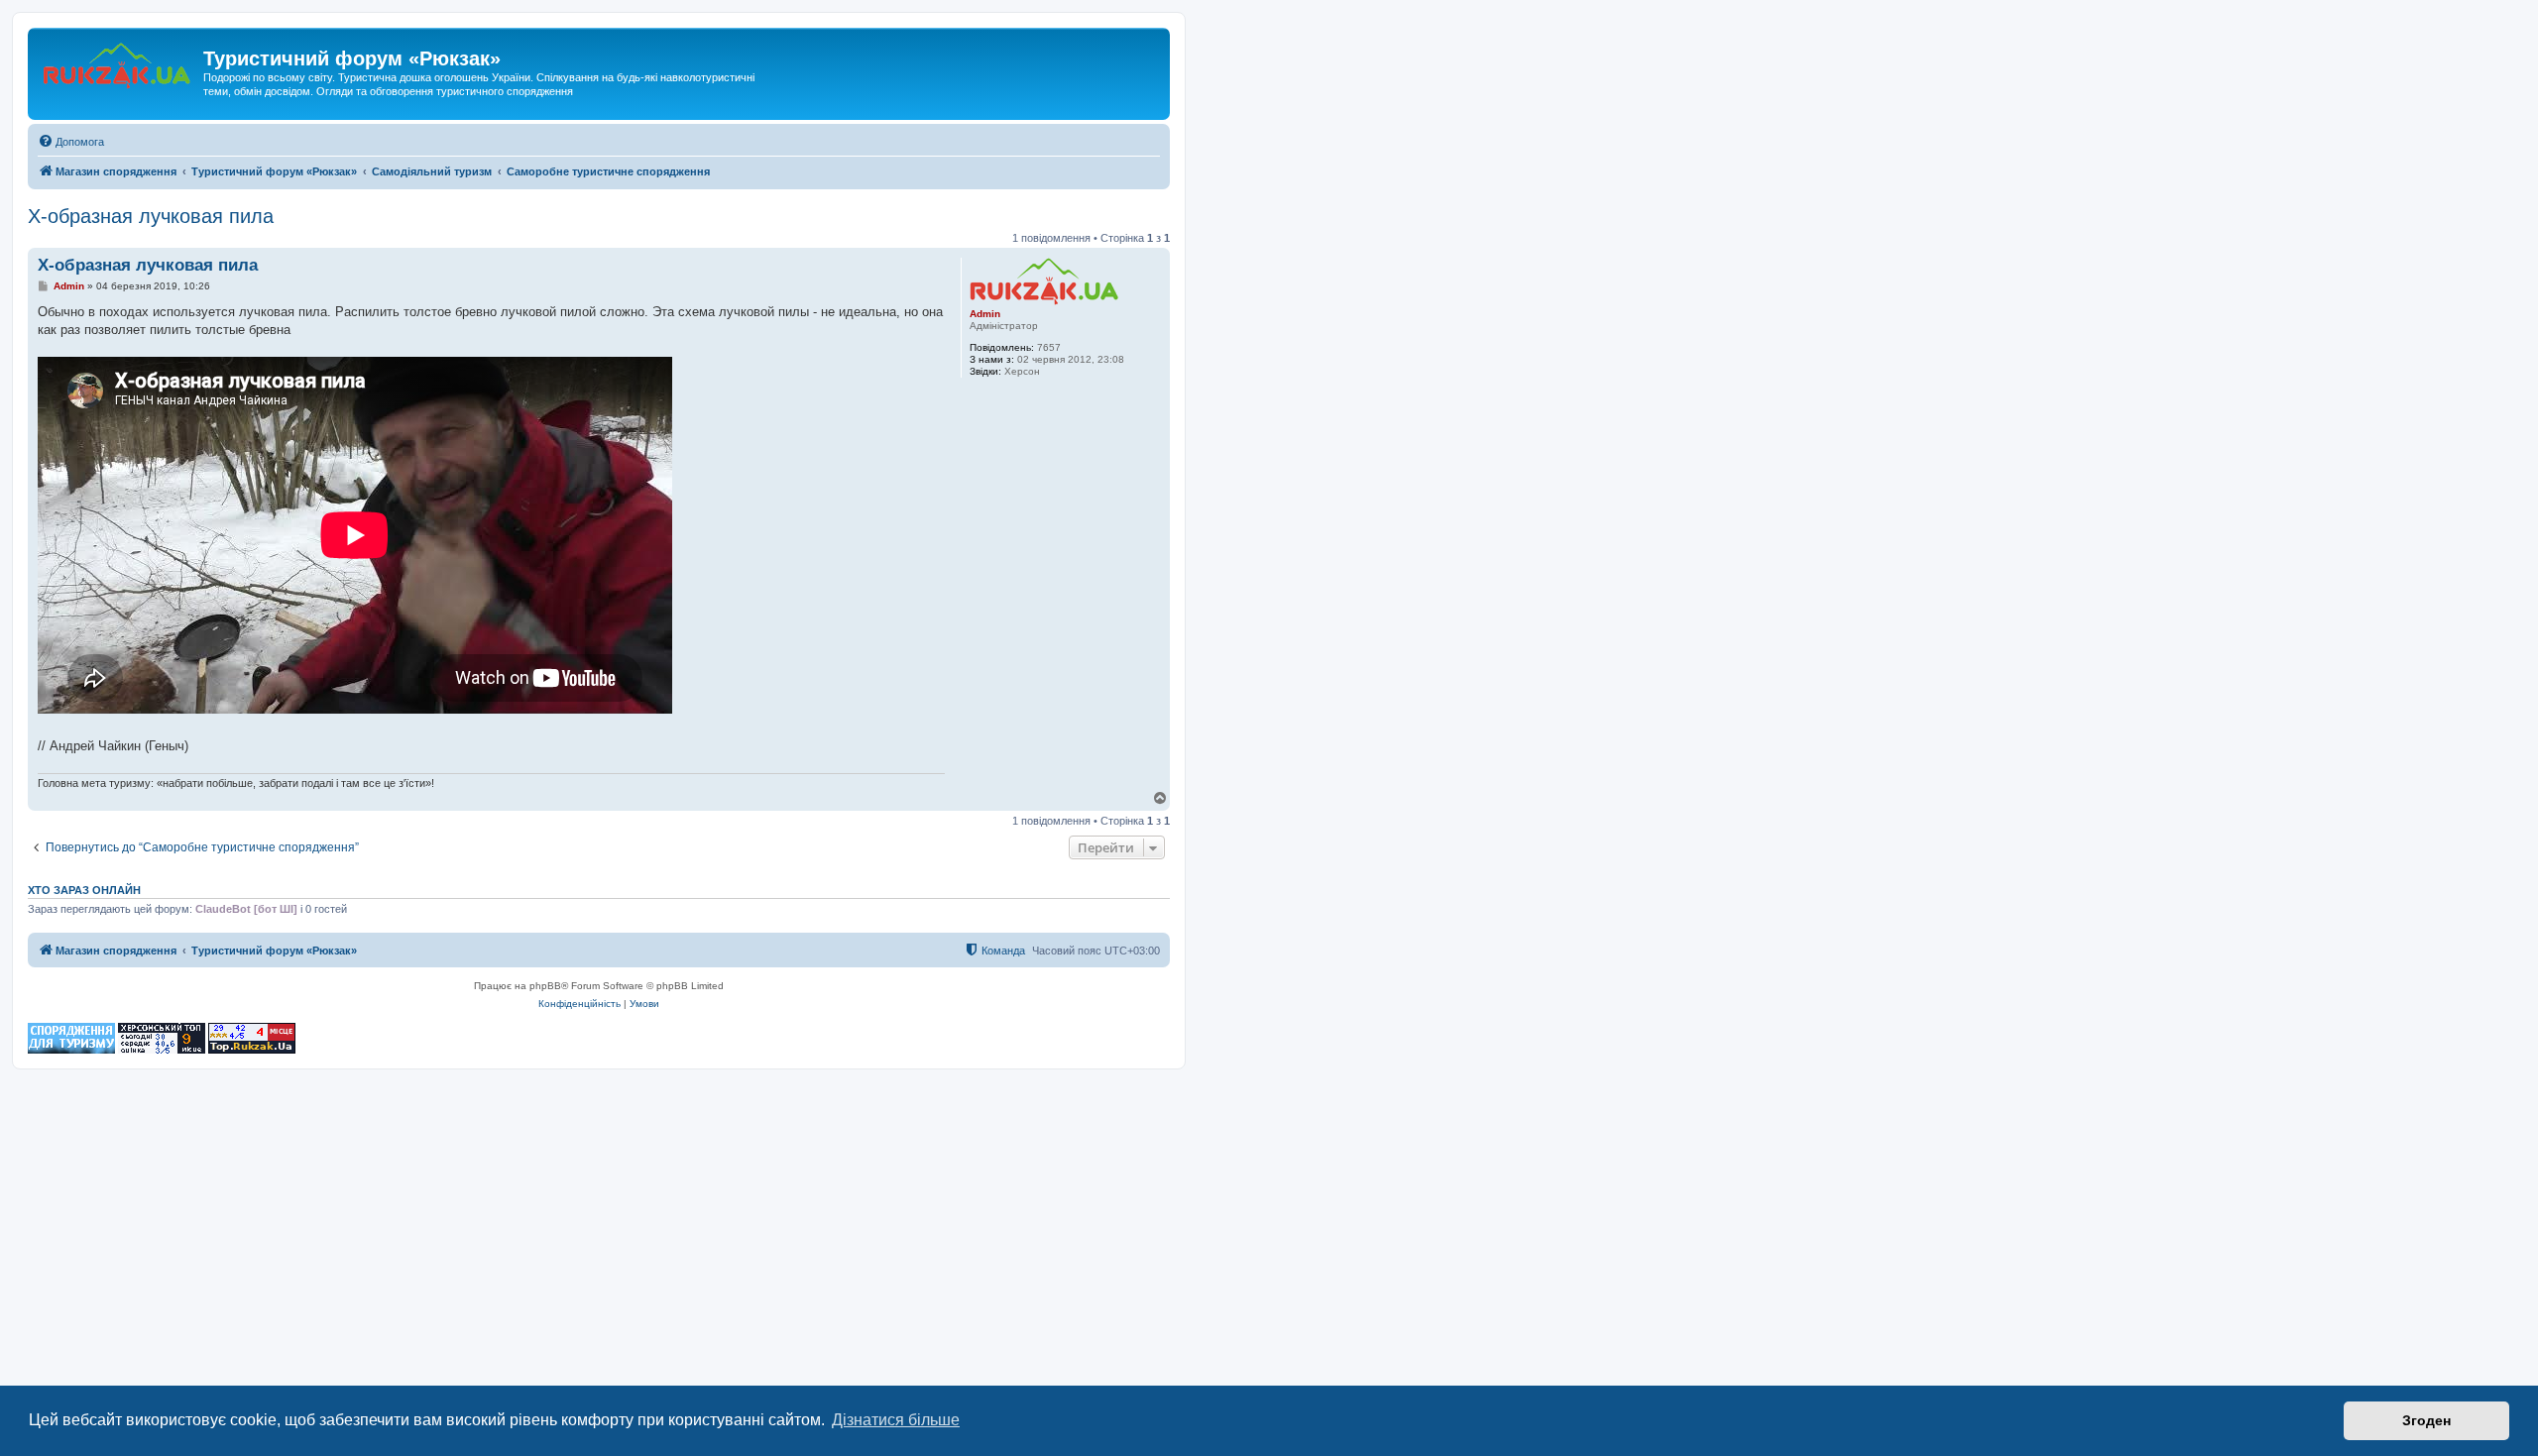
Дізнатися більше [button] (896, 1420)
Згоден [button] (2426, 1420)
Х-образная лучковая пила (151, 216)
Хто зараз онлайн (84, 890)
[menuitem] (71, 142)
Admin (985, 314)
